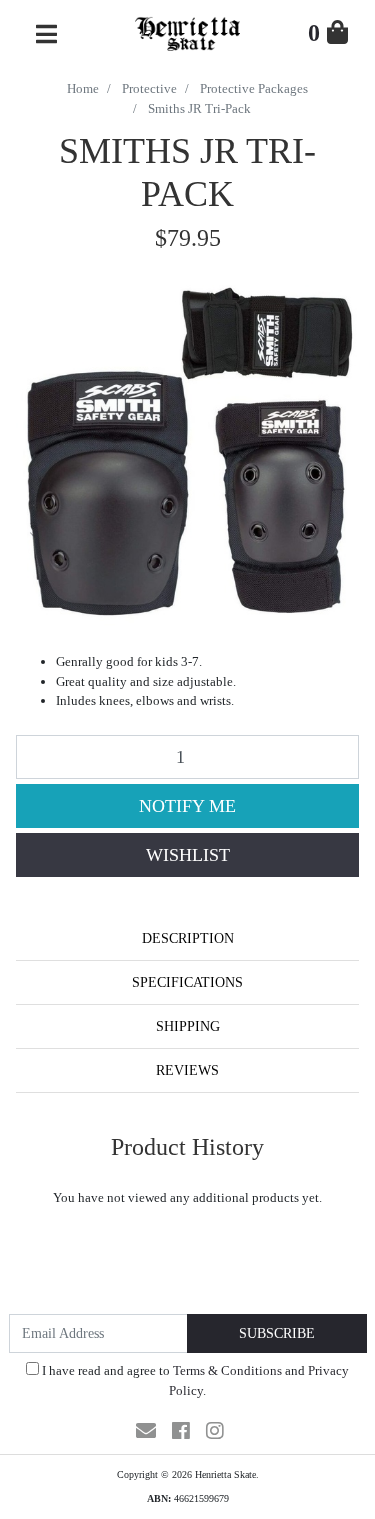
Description (188, 938)
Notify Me (187, 806)
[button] (187, 855)
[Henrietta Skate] (187, 31)
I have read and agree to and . (194, 1380)
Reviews (187, 1070)
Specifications (187, 982)
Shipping (188, 1026)
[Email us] (146, 1431)
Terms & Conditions (227, 1370)
